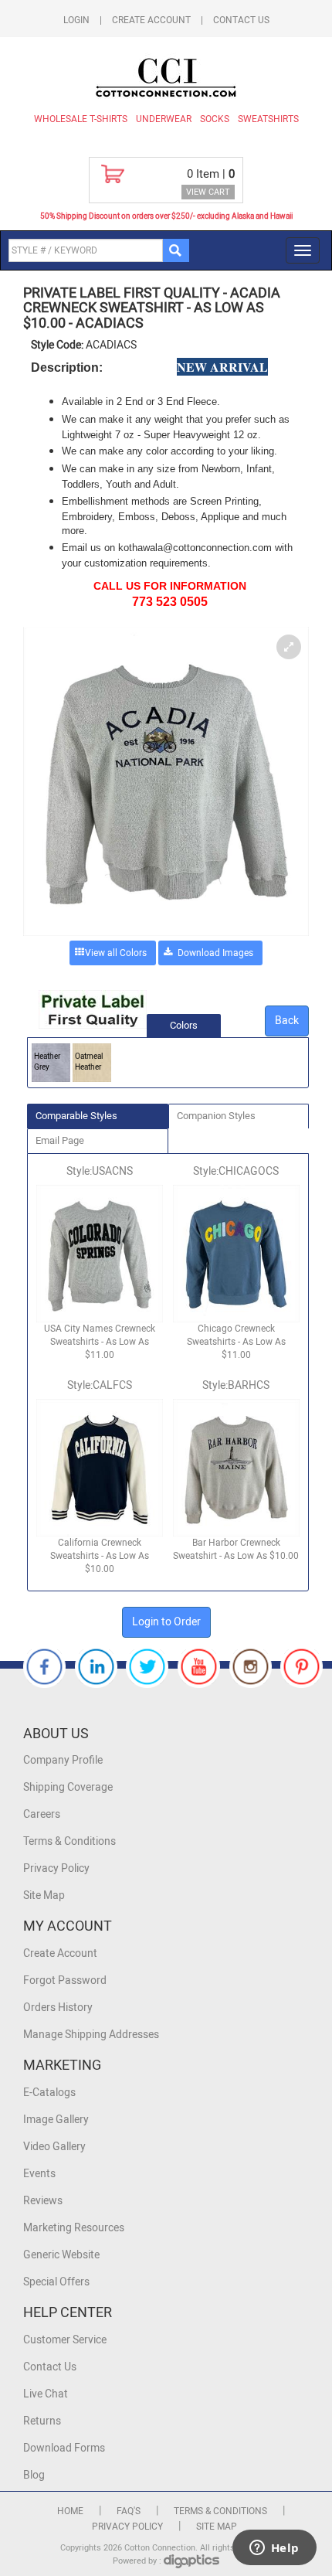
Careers (42, 1814)
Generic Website (61, 2255)
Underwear (164, 119)
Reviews (43, 2201)
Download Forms (64, 2448)
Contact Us (241, 20)
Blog (34, 2475)
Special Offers (56, 2282)
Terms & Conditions (69, 1841)
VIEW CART (208, 192)
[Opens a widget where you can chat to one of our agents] (274, 2549)
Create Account (151, 20)
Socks (215, 119)
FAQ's (129, 2511)
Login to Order (166, 1622)
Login (76, 20)
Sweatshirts (268, 119)
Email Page (60, 1140)
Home (70, 2511)
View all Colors (116, 953)
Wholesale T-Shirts (81, 119)
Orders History (58, 2008)
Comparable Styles (76, 1116)
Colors (184, 1025)
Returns (42, 2421)
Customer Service (65, 2340)
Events (39, 2174)
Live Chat (46, 2394)
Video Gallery (54, 2147)
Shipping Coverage (68, 1787)
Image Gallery (56, 2120)
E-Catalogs (49, 2093)
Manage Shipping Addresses (91, 2035)
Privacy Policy (56, 1868)
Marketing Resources (74, 2228)
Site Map (44, 1895)
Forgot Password (65, 1980)
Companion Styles (216, 1116)
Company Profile (63, 1760)
